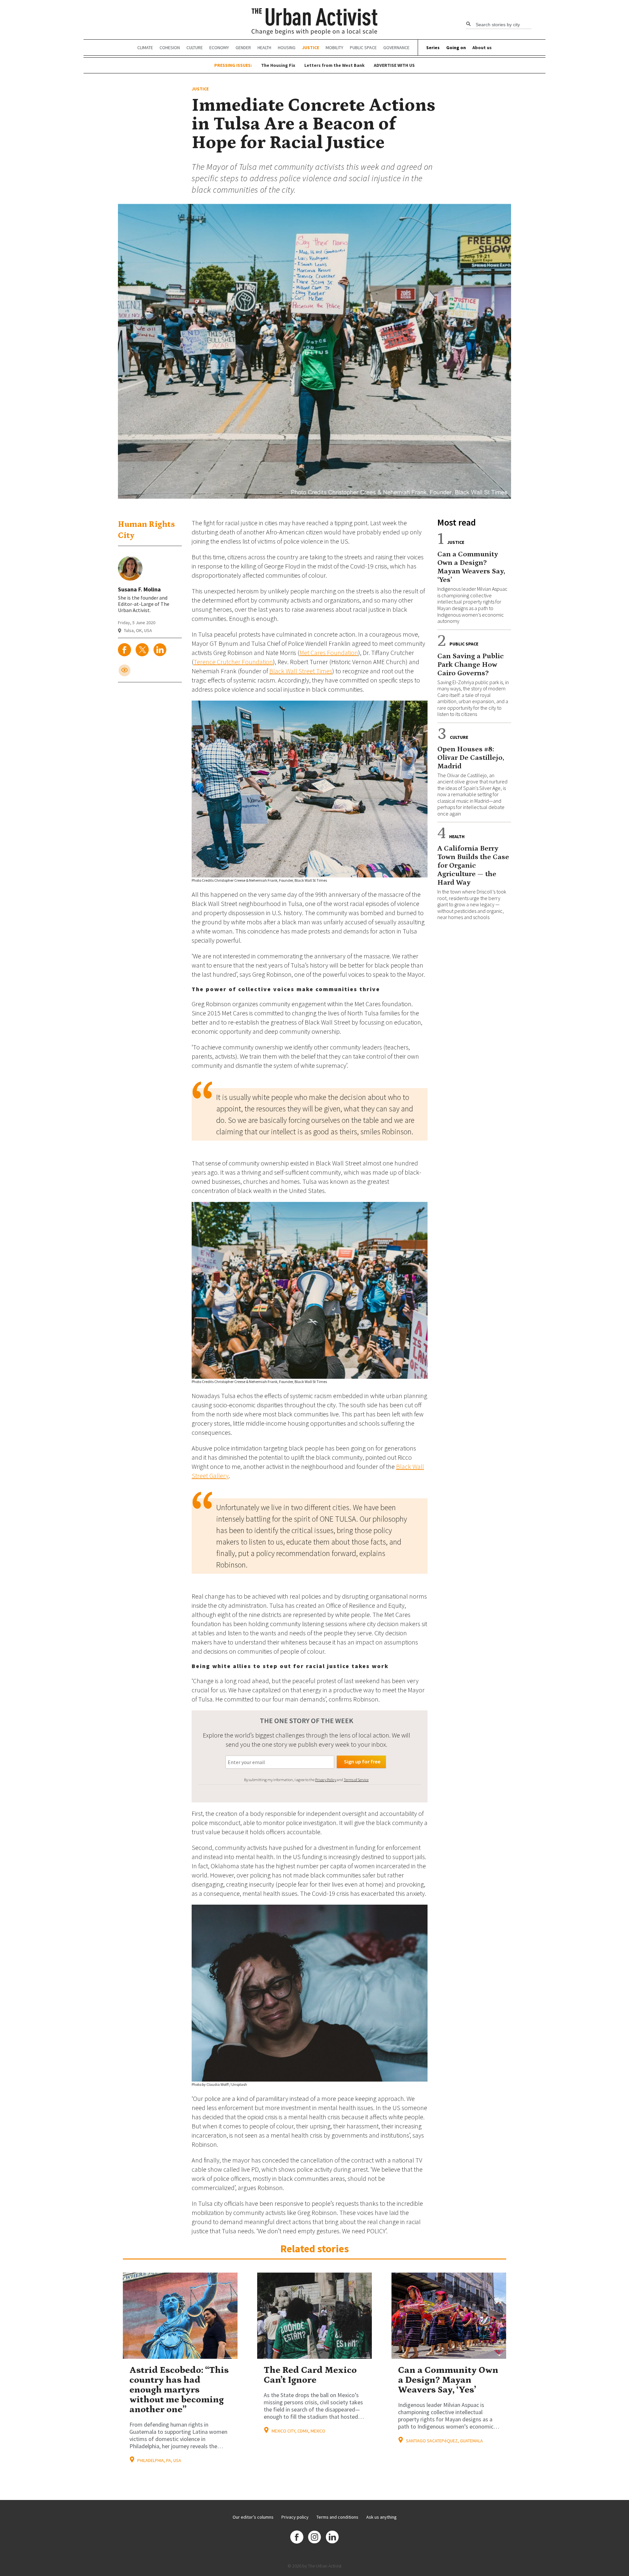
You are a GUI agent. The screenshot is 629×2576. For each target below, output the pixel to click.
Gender (243, 48)
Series (433, 48)
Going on (456, 48)
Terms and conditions (337, 2517)
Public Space (363, 48)
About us (482, 48)
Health (264, 48)
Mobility (334, 48)
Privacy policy (295, 2517)
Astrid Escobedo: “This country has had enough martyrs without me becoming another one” (179, 2390)
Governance (396, 48)
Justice (311, 48)
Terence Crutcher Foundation (233, 662)
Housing (287, 48)
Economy (219, 48)
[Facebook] (297, 2538)
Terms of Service (356, 1780)
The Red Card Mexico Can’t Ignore (310, 2375)
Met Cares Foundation (329, 653)
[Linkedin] (332, 2538)
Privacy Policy (326, 1780)
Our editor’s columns (253, 2517)
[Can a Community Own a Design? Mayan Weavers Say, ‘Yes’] (449, 2316)
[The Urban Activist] (315, 22)
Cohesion (170, 48)
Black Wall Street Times (301, 671)
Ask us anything (381, 2517)
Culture (195, 48)
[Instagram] (314, 2538)
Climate (145, 48)
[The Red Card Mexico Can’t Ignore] (314, 2316)
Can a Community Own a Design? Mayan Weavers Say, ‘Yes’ (448, 2380)
